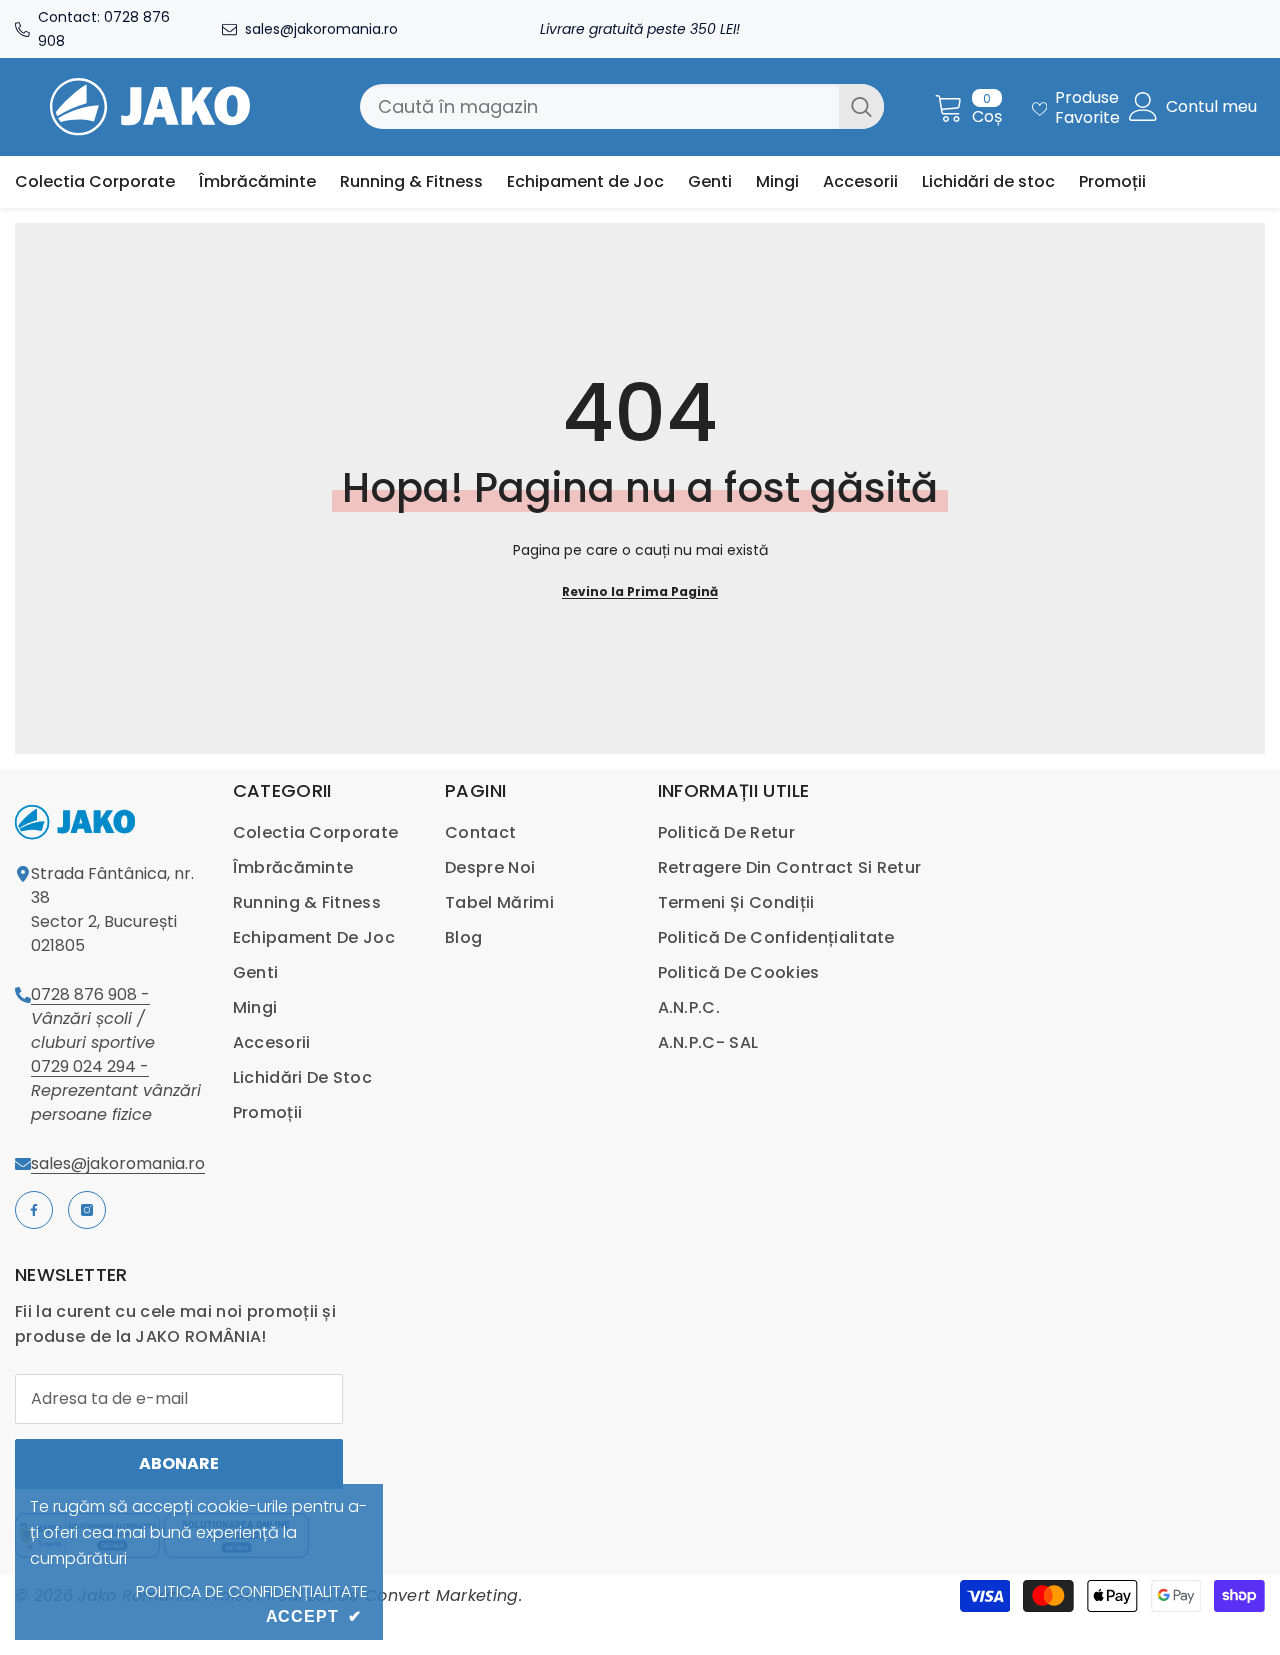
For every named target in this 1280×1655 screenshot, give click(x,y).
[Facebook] (34, 1210)
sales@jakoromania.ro (321, 29)
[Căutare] (622, 106)
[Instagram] (87, 1210)
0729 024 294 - (90, 1066)
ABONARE (179, 1463)
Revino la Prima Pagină (640, 591)
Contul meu (1211, 107)
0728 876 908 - (90, 994)
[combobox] (599, 106)
